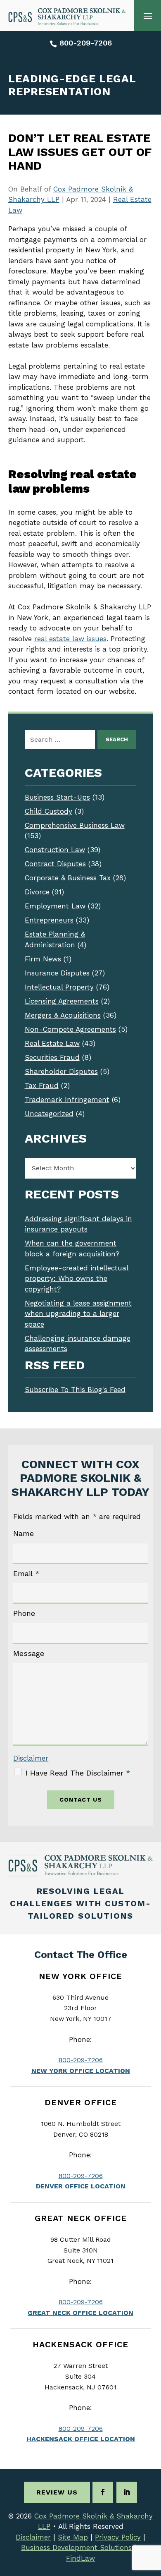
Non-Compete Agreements (70, 1029)
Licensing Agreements (62, 1001)
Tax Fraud (42, 1086)
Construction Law (55, 850)
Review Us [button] (57, 2492)
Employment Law (55, 906)
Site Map (73, 2537)
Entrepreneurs (49, 920)
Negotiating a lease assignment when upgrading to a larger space (78, 1314)
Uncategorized (49, 1114)
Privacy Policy (118, 2537)
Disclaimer (31, 1758)
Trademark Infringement (67, 1100)
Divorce (37, 892)
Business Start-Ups (57, 797)
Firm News (43, 959)
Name (24, 1533)
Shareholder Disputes (61, 1071)
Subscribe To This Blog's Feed (75, 1390)
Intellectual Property (59, 987)
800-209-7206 (86, 43)
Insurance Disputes (57, 973)
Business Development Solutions (76, 2547)
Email (26, 1573)
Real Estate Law (52, 1043)
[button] (148, 16)
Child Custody (49, 811)
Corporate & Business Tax (68, 878)
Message (29, 1653)
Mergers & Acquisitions (63, 1015)
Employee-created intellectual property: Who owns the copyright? (77, 1278)
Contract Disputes (55, 864)
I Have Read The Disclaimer (78, 1773)
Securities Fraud (52, 1057)
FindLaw (80, 2558)
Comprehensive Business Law (75, 825)
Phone (24, 1613)
